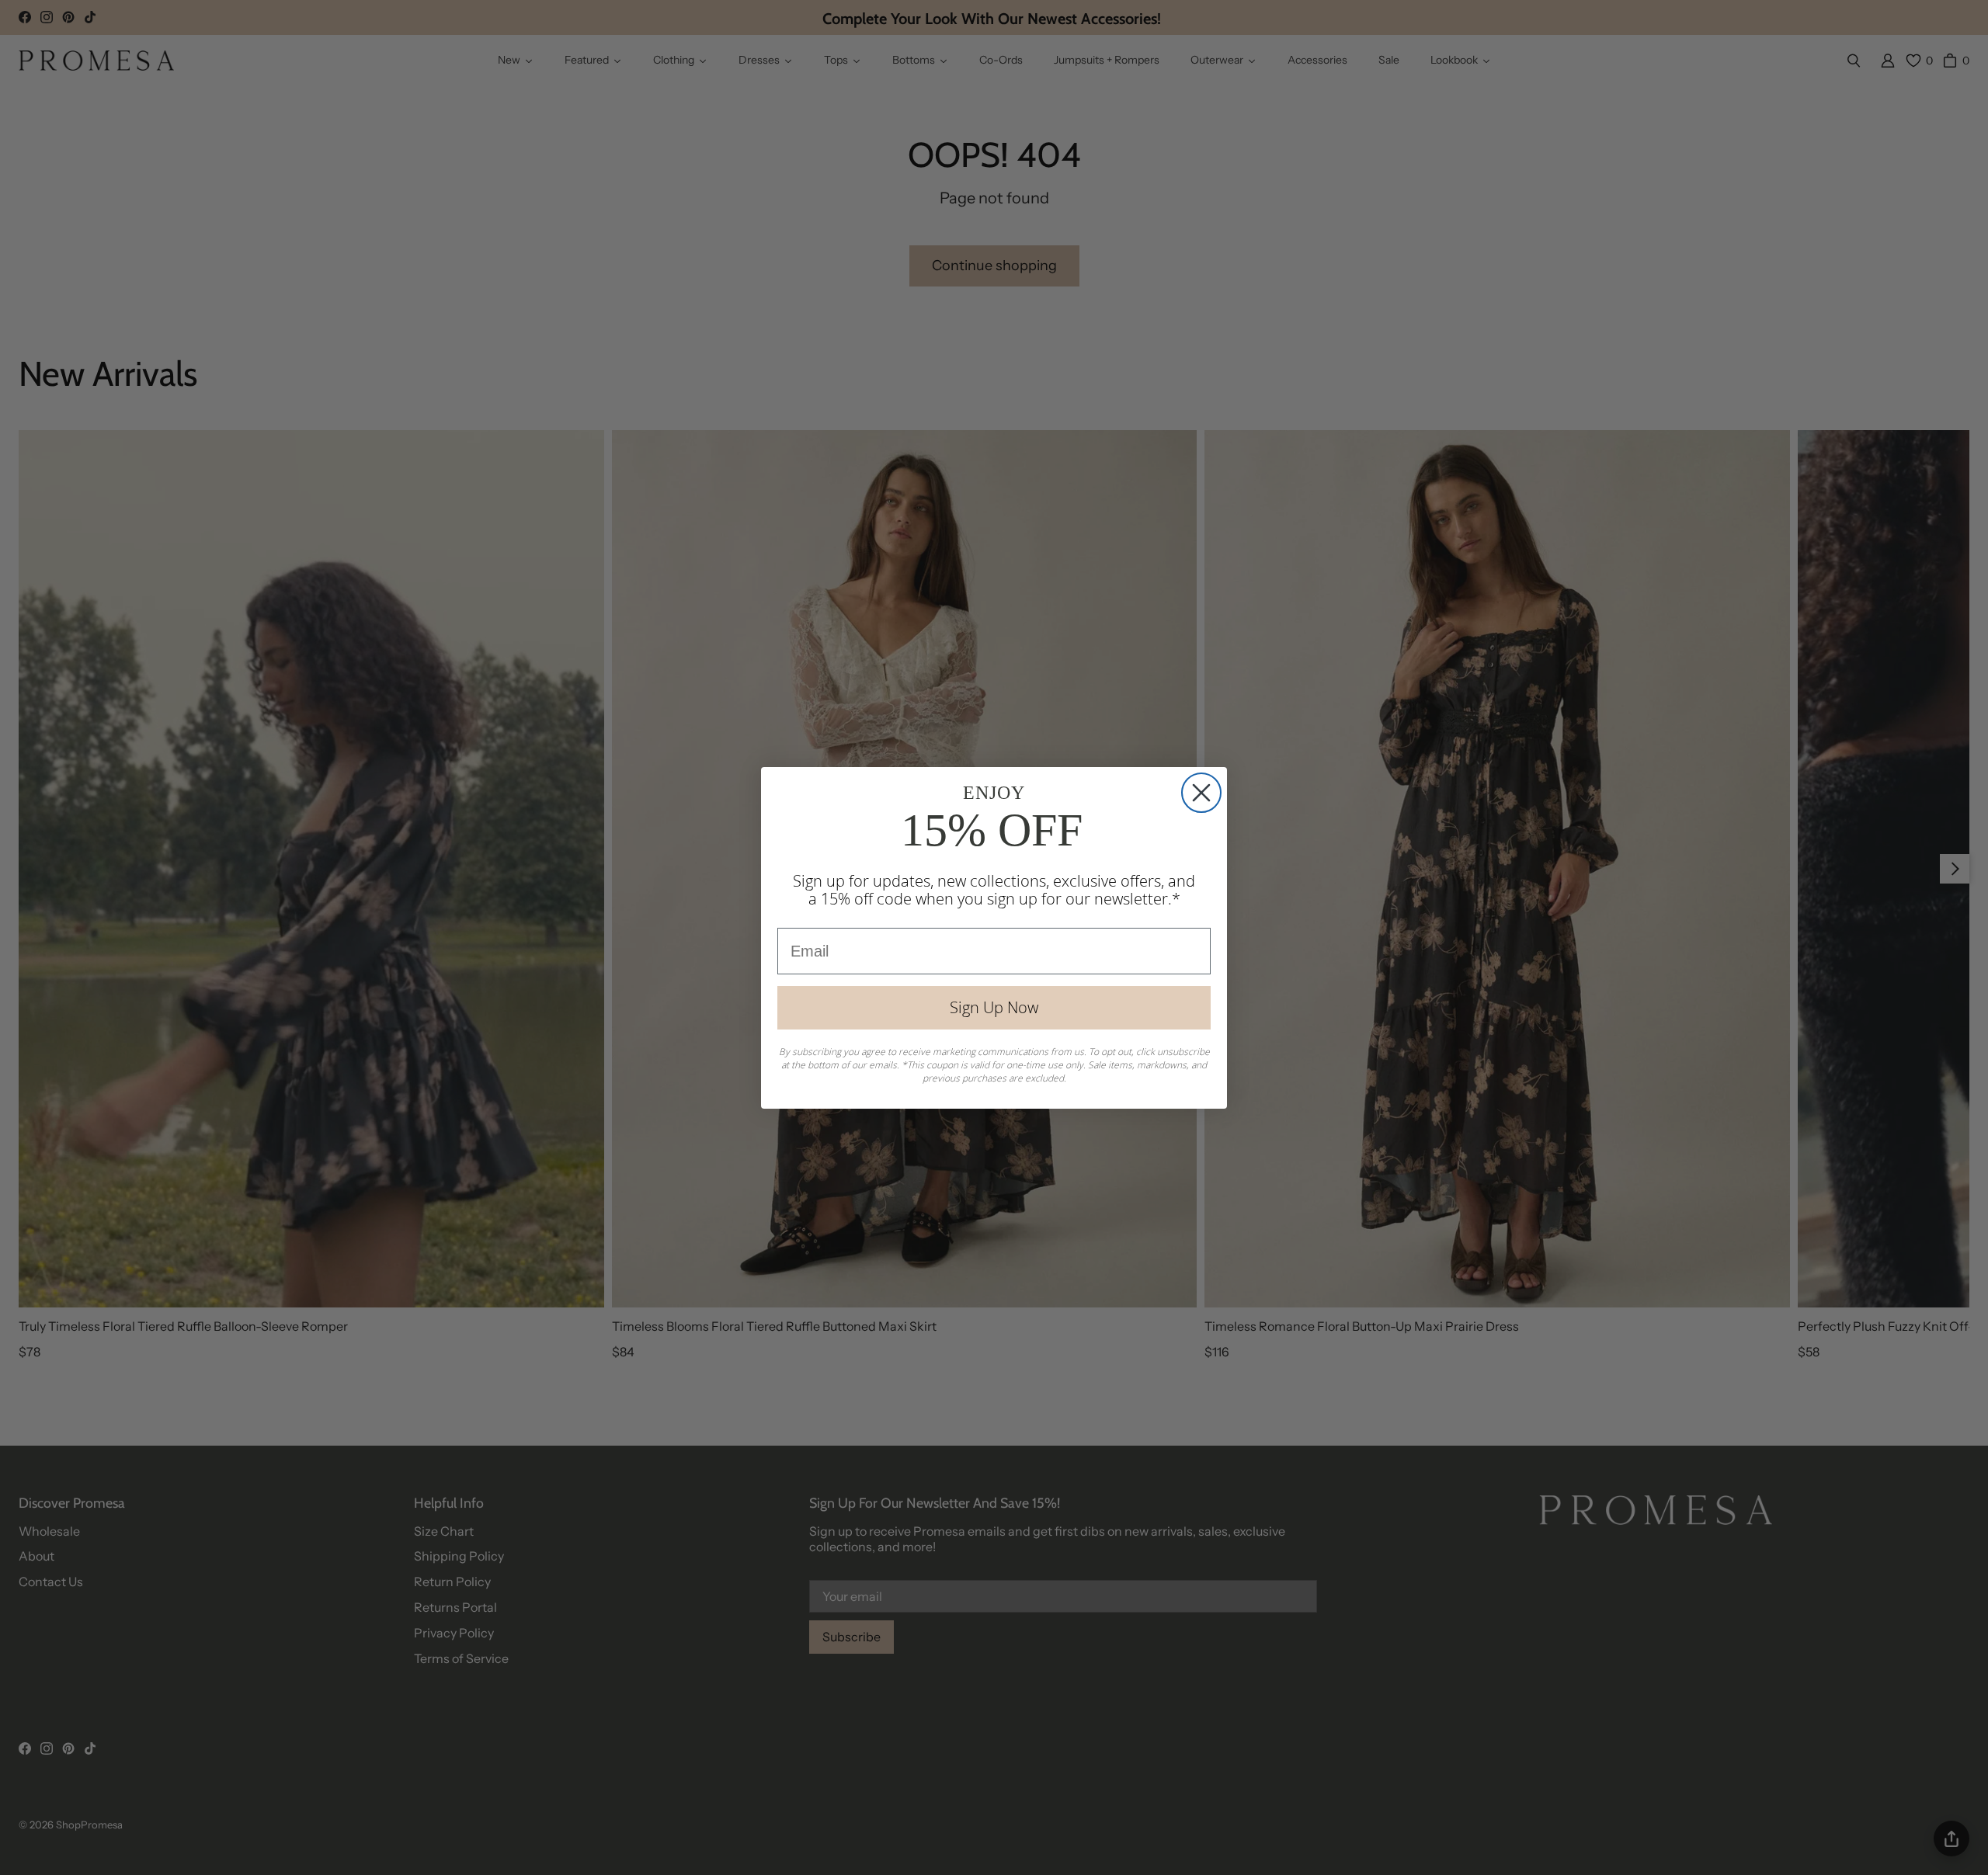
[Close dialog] (1201, 793)
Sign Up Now (994, 1007)
